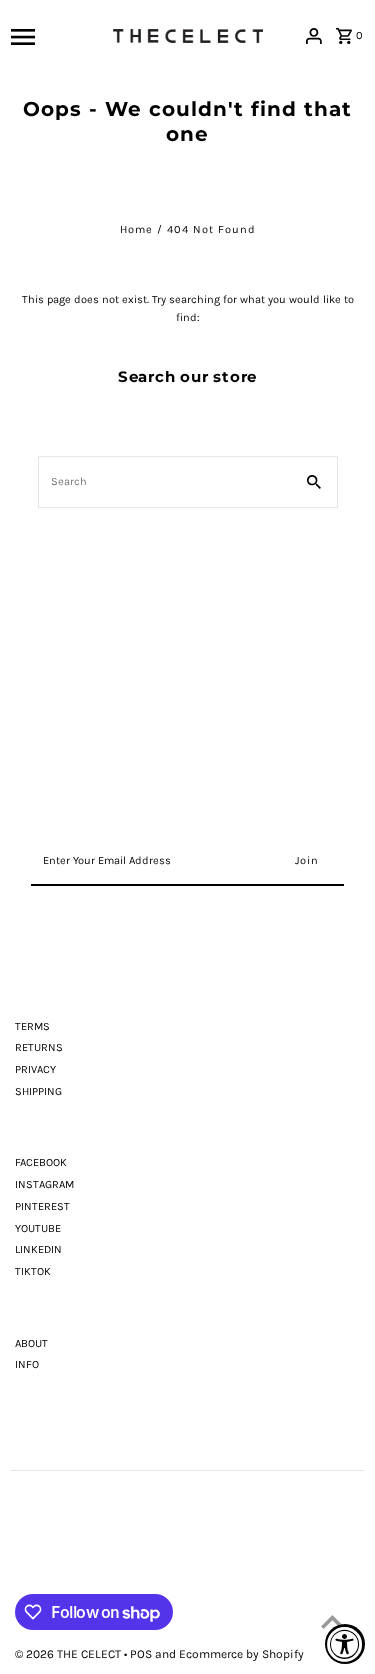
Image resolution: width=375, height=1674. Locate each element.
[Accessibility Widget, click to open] (345, 1644)
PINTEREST (42, 1206)
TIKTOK (33, 1271)
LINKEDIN (38, 1249)
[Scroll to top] (332, 1621)
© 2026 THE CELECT (69, 1654)
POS (141, 1654)
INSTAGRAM (44, 1184)
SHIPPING (38, 1091)
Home (136, 229)
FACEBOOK (41, 1162)
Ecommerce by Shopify (241, 1654)
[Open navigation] (56, 36)
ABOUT (31, 1343)
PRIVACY (35, 1069)
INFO (27, 1364)
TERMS (32, 1026)
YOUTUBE (38, 1228)
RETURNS (39, 1047)
